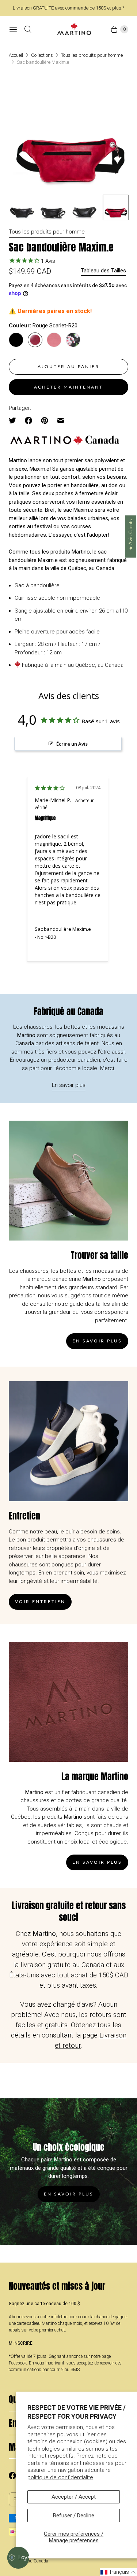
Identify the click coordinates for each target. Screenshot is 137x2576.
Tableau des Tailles (103, 271)
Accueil (16, 55)
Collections (42, 55)
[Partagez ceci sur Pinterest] (45, 420)
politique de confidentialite (60, 2477)
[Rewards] (18, 2558)
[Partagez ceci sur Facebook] (28, 420)
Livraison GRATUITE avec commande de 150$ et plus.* (68, 8)
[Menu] (13, 29)
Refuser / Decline (74, 2516)
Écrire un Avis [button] (72, 744)
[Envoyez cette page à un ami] (61, 420)
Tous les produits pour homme (92, 55)
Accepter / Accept (74, 2497)
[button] (118, 2572)
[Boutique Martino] (74, 29)
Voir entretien (40, 1601)
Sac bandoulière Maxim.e (63, 929)
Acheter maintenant (68, 387)
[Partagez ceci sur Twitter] (15, 420)
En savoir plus (69, 1085)
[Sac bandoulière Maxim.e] (68, 135)
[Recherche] (28, 29)
